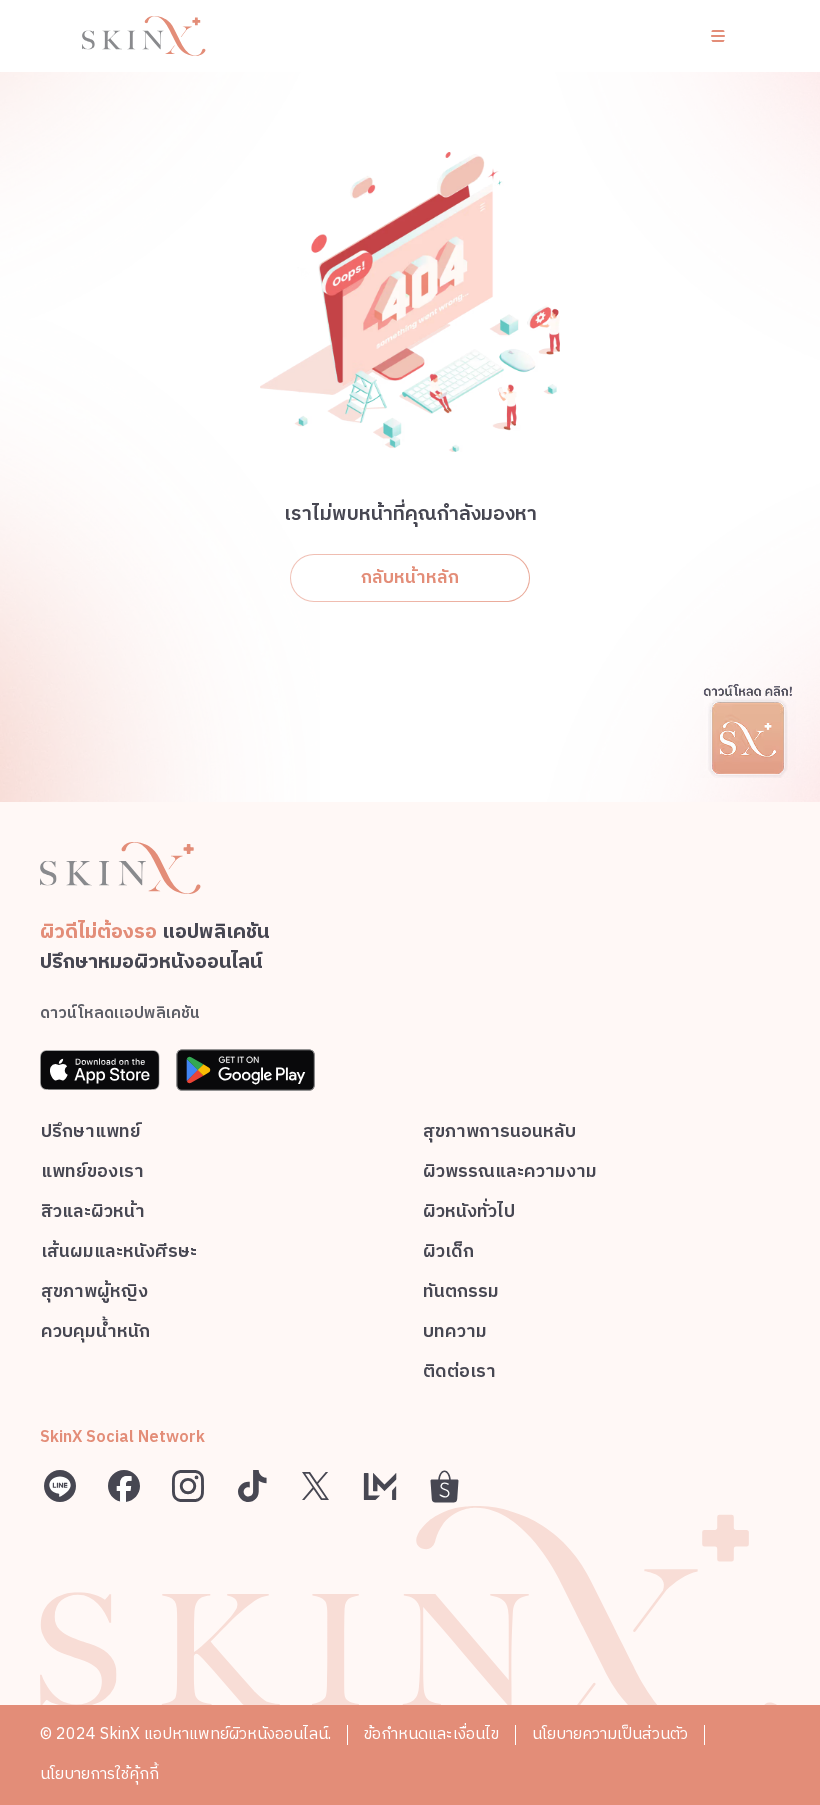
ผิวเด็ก (448, 1254)
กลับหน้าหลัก (410, 578)
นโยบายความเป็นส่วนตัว (610, 1734)
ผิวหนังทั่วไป (469, 1214)
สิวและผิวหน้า (93, 1214)
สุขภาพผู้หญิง (94, 1294)
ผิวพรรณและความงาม (510, 1174)
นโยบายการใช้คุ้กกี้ (99, 1774)
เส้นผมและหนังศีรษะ (119, 1254)
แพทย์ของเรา (92, 1174)
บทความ (455, 1334)
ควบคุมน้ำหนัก (95, 1334)
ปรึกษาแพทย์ (91, 1134)
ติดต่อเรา (459, 1374)
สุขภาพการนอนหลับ (499, 1134)
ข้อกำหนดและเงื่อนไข (431, 1734)
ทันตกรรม (461, 1294)
